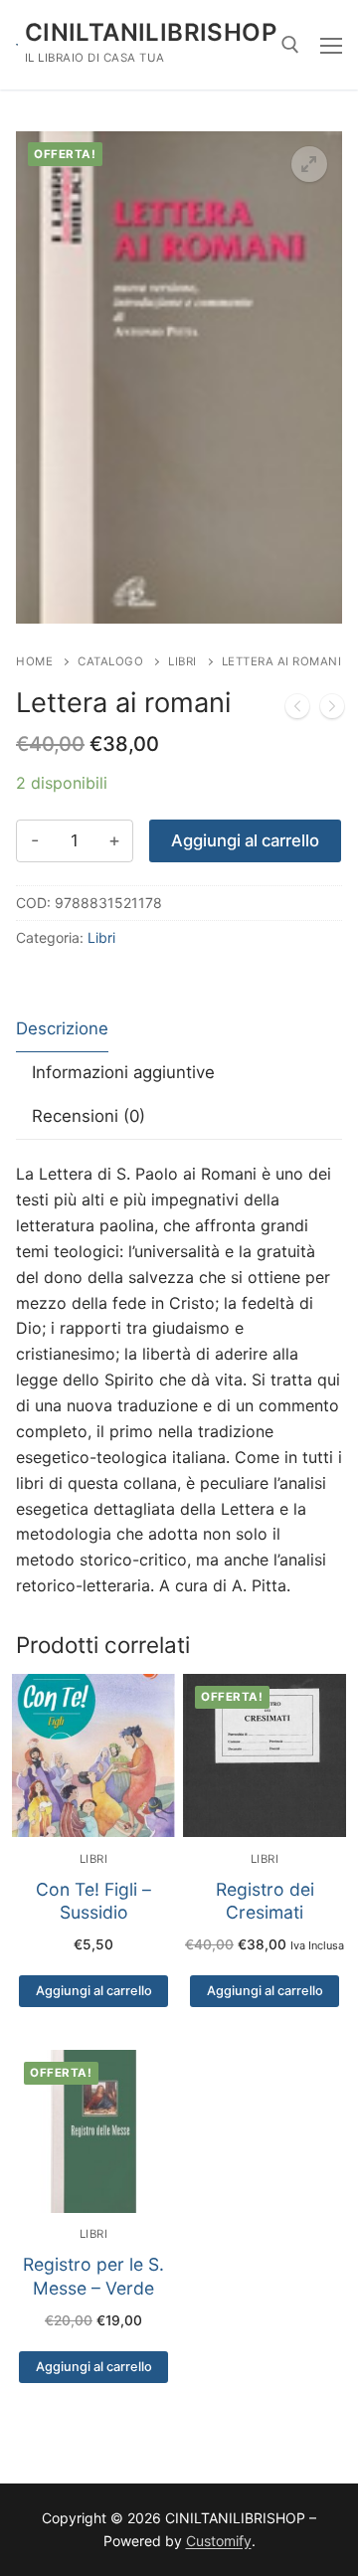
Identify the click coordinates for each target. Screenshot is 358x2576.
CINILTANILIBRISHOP (151, 32)
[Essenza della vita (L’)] (297, 710)
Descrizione (62, 1028)
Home (34, 661)
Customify (219, 2541)
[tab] (62, 1030)
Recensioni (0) (89, 1116)
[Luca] (332, 710)
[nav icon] (331, 45)
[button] (309, 164)
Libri (182, 661)
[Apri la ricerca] (290, 45)
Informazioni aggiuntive (123, 1072)
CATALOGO (110, 661)
